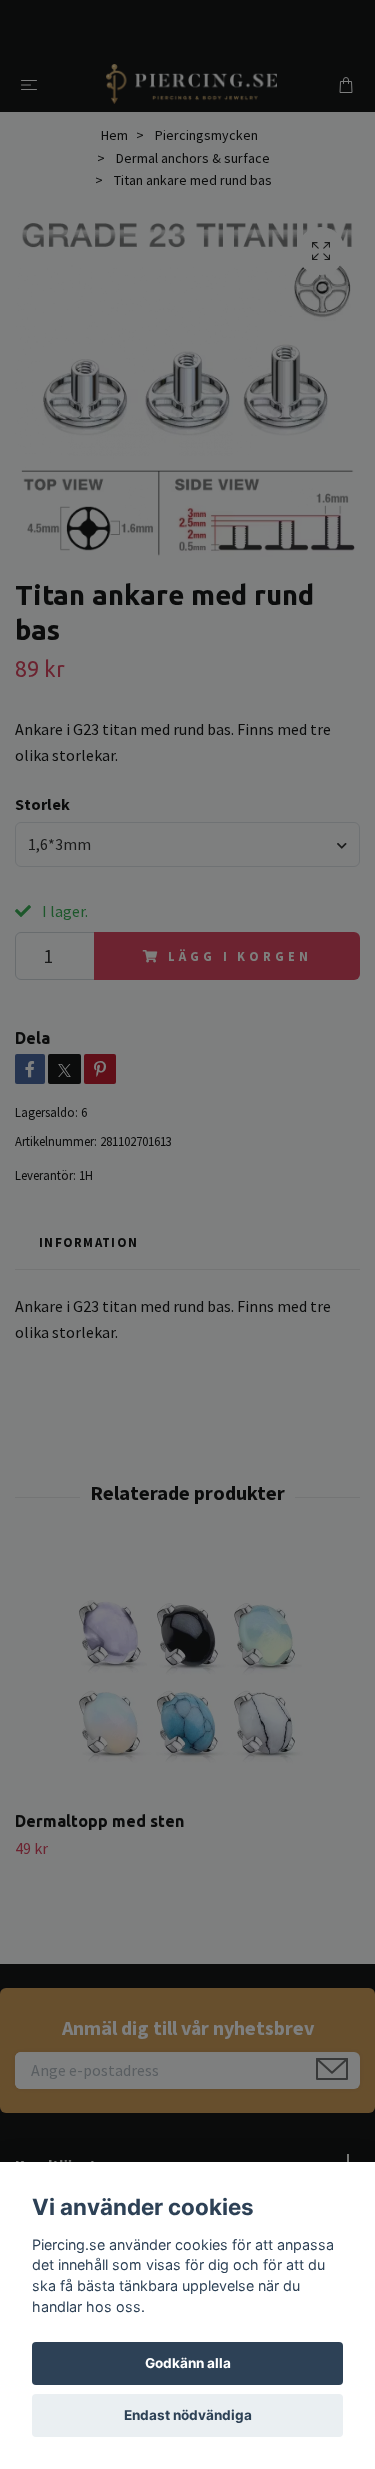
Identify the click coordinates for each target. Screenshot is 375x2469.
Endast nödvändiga (188, 2415)
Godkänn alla (188, 2363)
